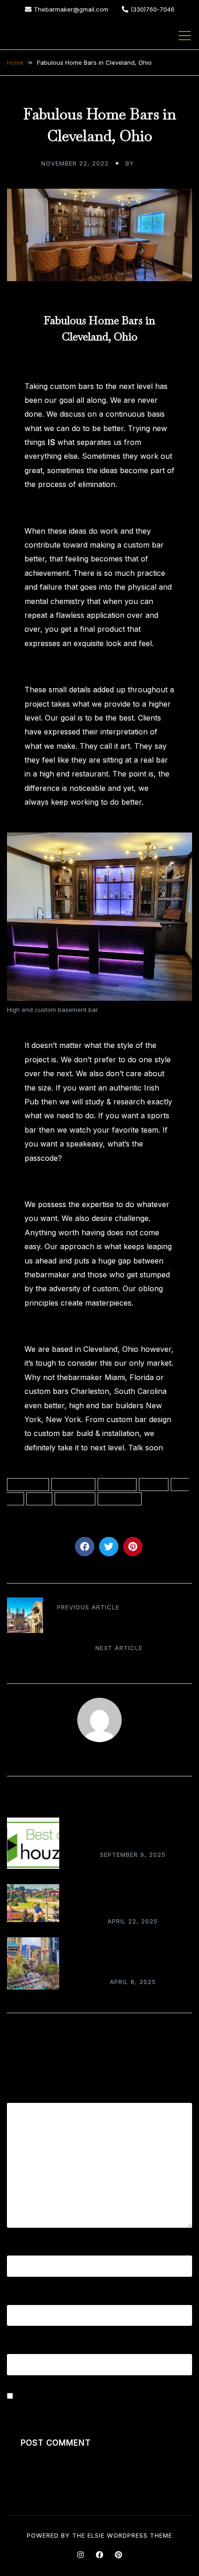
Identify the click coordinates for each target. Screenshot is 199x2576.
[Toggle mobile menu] (185, 36)
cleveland (117, 1485)
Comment (27, 2096)
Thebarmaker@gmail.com (71, 9)
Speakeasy (120, 1499)
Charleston (73, 1485)
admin (147, 163)
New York (75, 1499)
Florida (154, 1485)
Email (19, 2298)
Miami (39, 1499)
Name (21, 2249)
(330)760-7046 (152, 9)
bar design (28, 1485)
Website (21, 2347)
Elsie (96, 2535)
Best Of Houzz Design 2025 (133, 1838)
